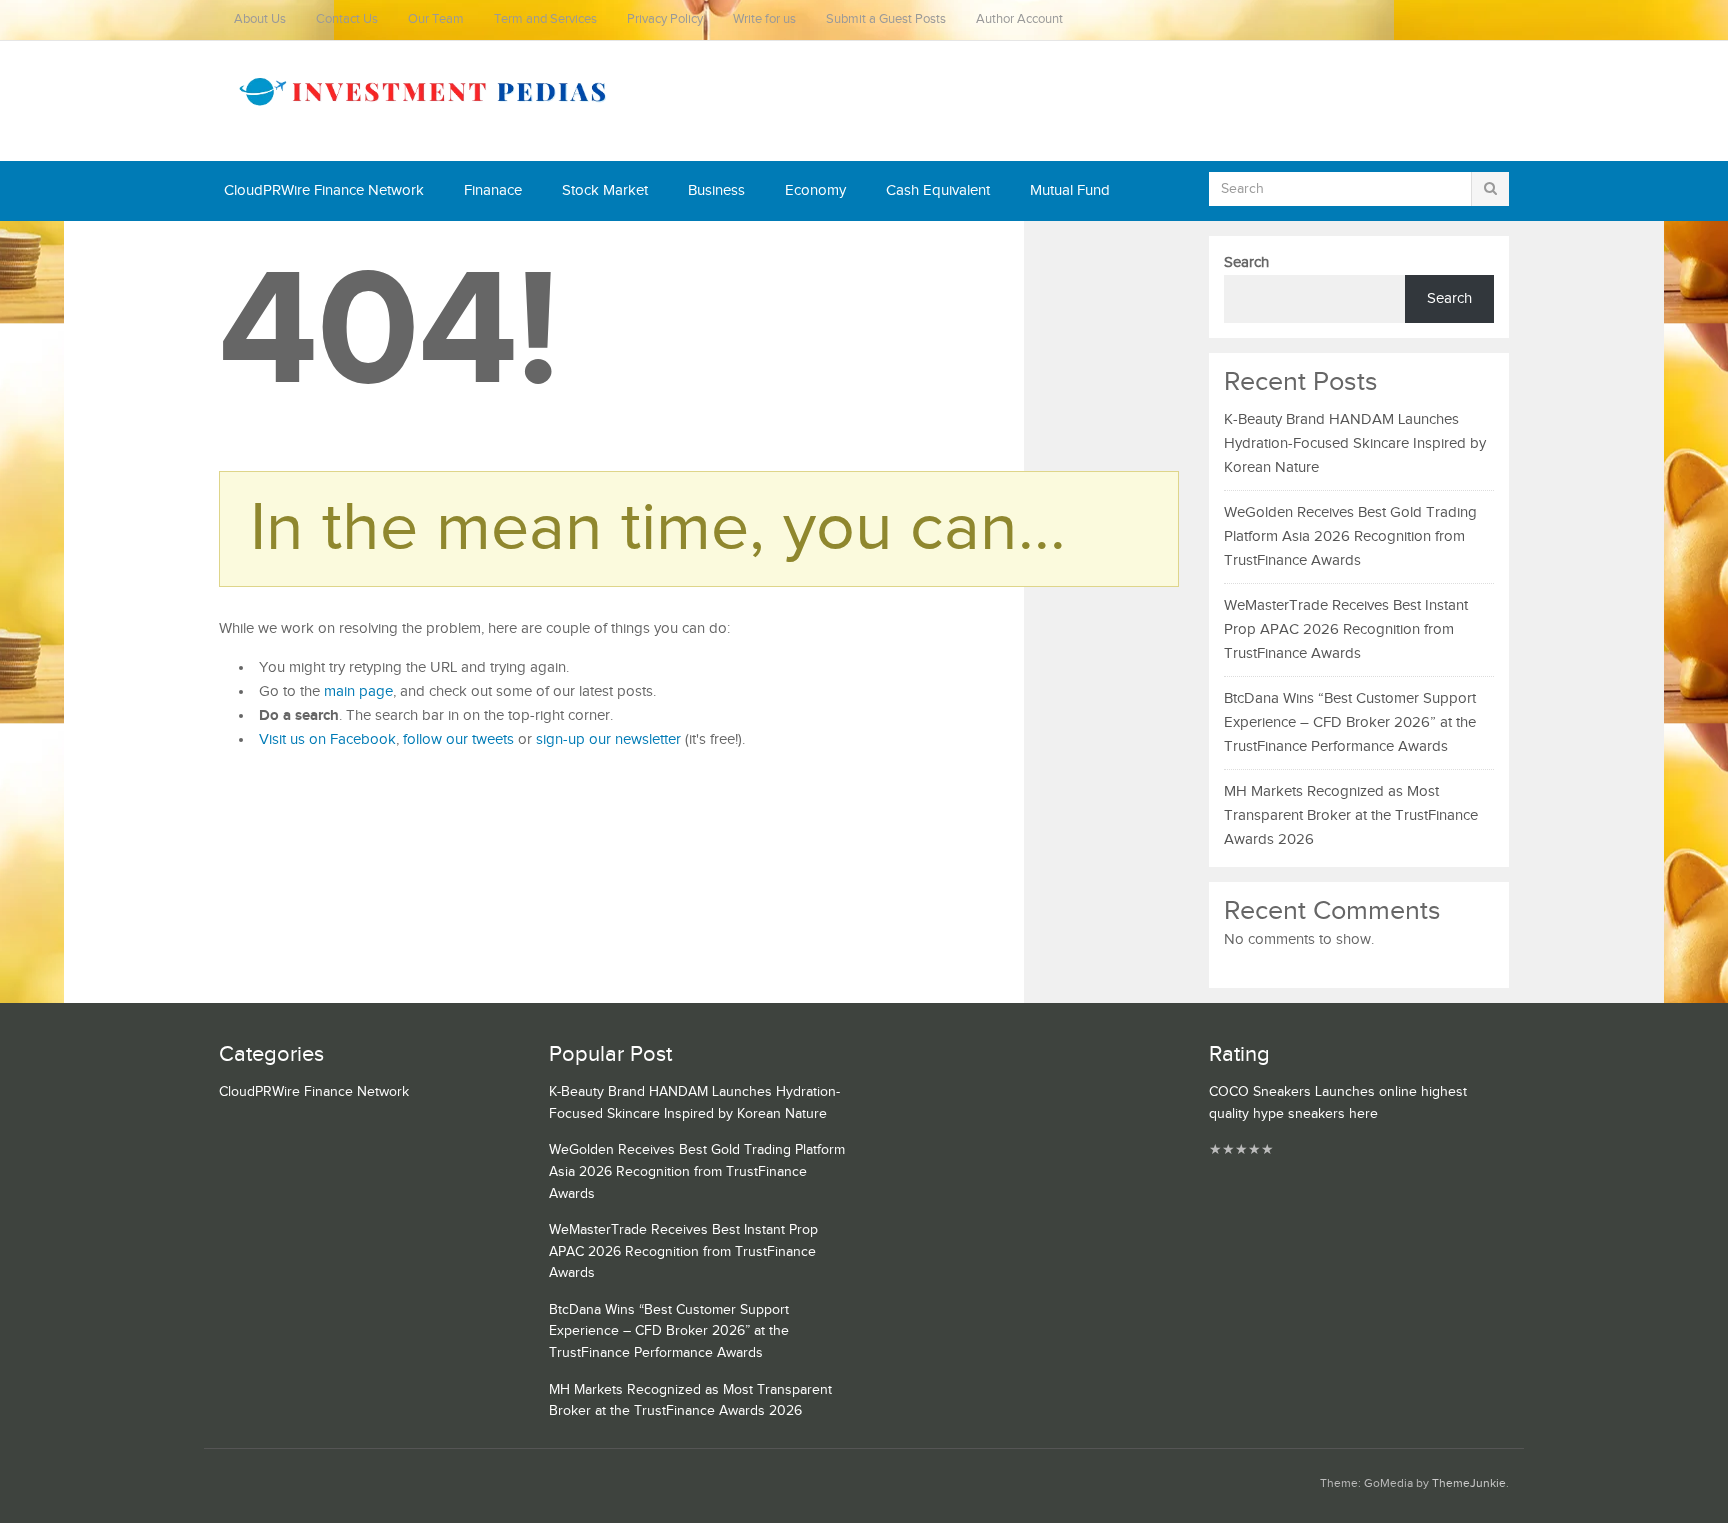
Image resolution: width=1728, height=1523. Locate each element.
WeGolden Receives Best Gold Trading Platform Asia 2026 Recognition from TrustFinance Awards (1350, 536)
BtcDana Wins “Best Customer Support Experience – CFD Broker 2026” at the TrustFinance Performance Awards (1350, 722)
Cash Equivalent (938, 190)
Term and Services (545, 19)
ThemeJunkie (1469, 1483)
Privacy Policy (665, 19)
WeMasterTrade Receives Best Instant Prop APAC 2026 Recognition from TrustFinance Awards (1346, 629)
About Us (260, 19)
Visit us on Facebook (327, 739)
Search (1246, 262)
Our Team (436, 19)
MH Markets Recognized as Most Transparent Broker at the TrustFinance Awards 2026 (1351, 815)
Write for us (764, 19)
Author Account (1019, 19)
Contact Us (347, 19)
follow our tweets (458, 739)
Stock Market (605, 190)
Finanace (493, 190)
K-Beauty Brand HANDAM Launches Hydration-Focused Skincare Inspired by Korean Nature (1355, 443)
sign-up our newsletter (608, 739)
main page (358, 691)
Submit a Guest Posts (886, 19)
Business (716, 190)
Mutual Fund (1070, 190)
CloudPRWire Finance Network (324, 190)
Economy (815, 190)
